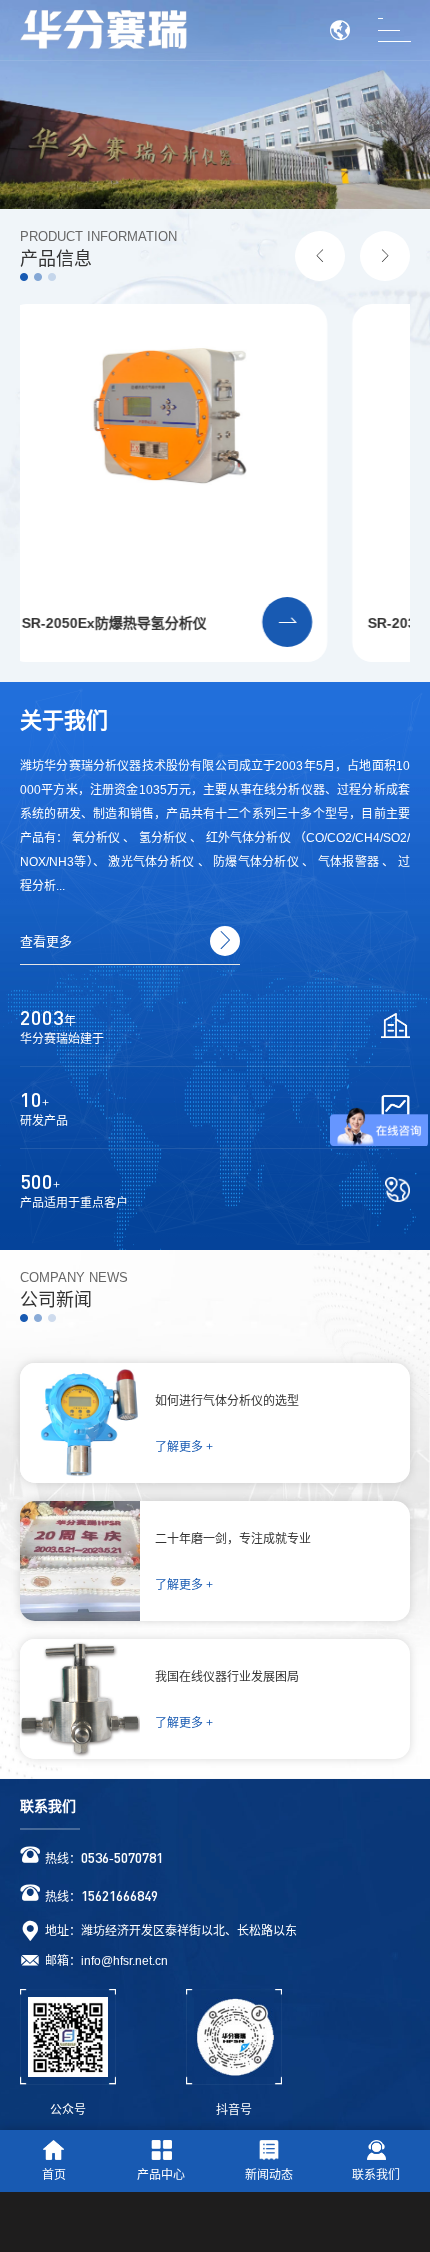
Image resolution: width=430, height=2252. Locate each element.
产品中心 (161, 2175)
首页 (54, 2175)
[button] (320, 256)
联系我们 (48, 1806)
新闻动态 (269, 2175)
